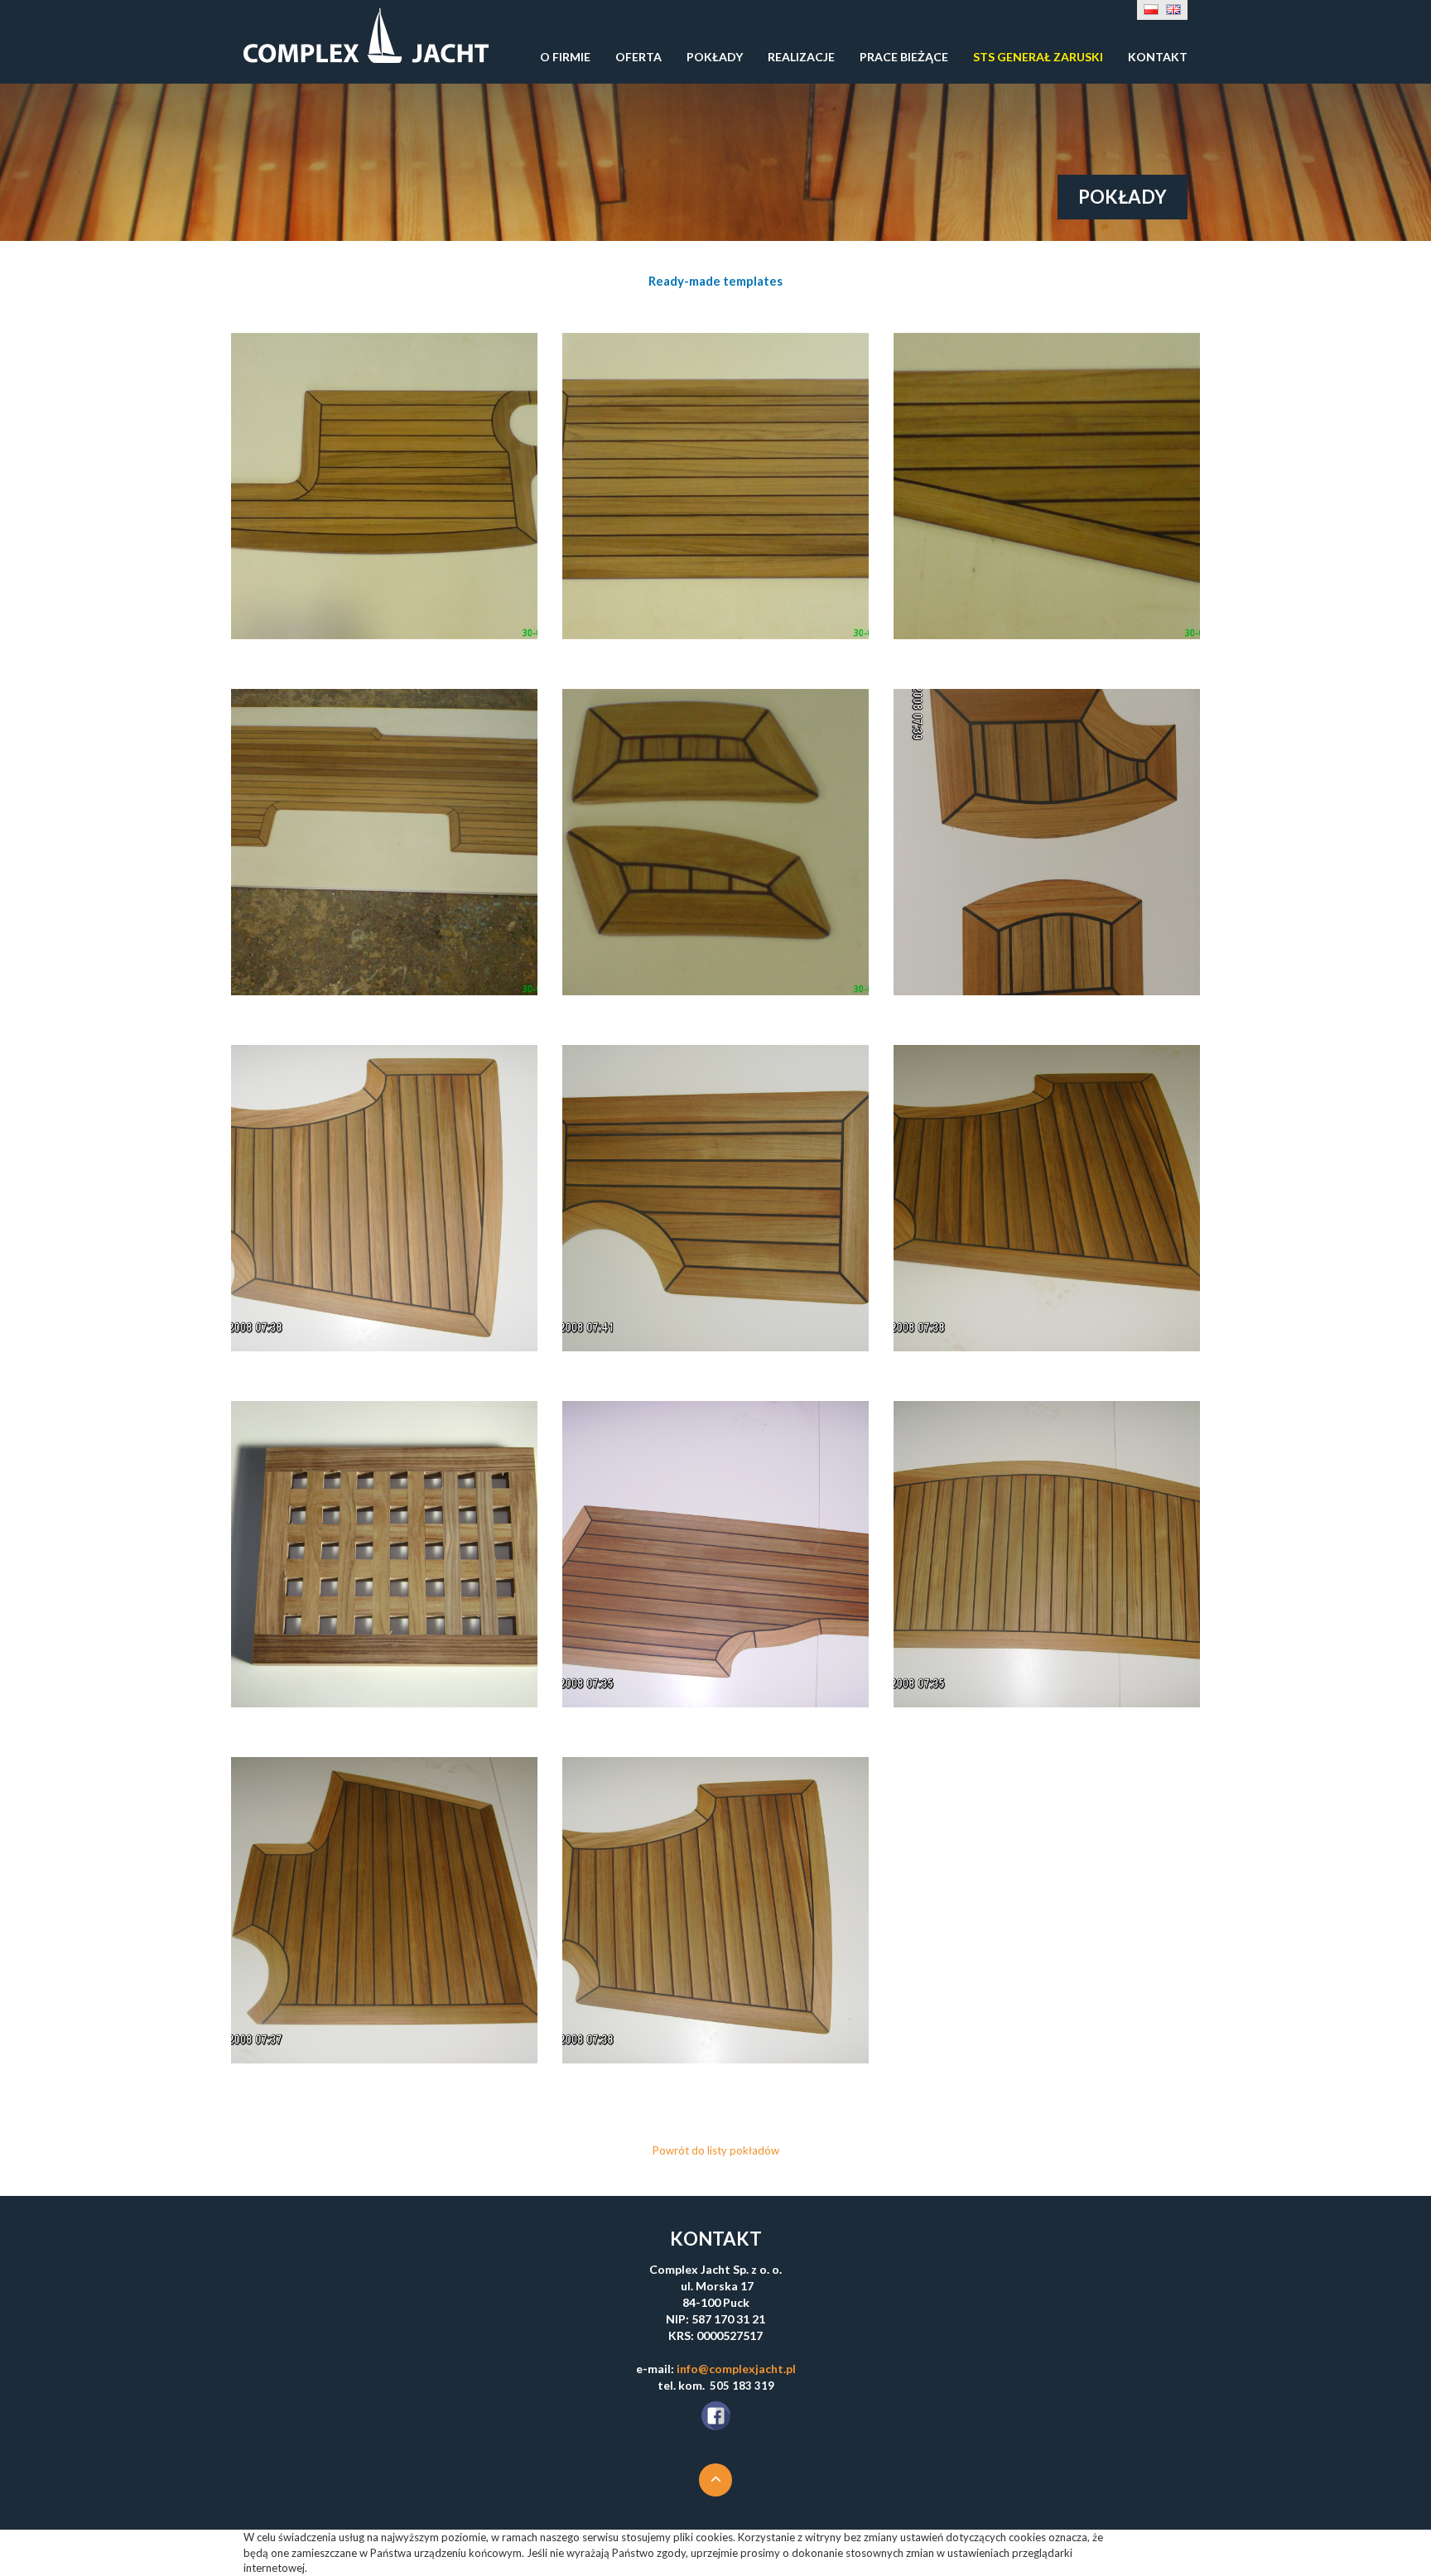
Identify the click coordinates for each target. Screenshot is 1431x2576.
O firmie (565, 57)
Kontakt (1158, 57)
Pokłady (715, 57)
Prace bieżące (904, 57)
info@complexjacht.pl (736, 2369)
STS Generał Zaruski (1038, 57)
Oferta (638, 57)
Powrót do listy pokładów (716, 2150)
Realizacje (801, 57)
